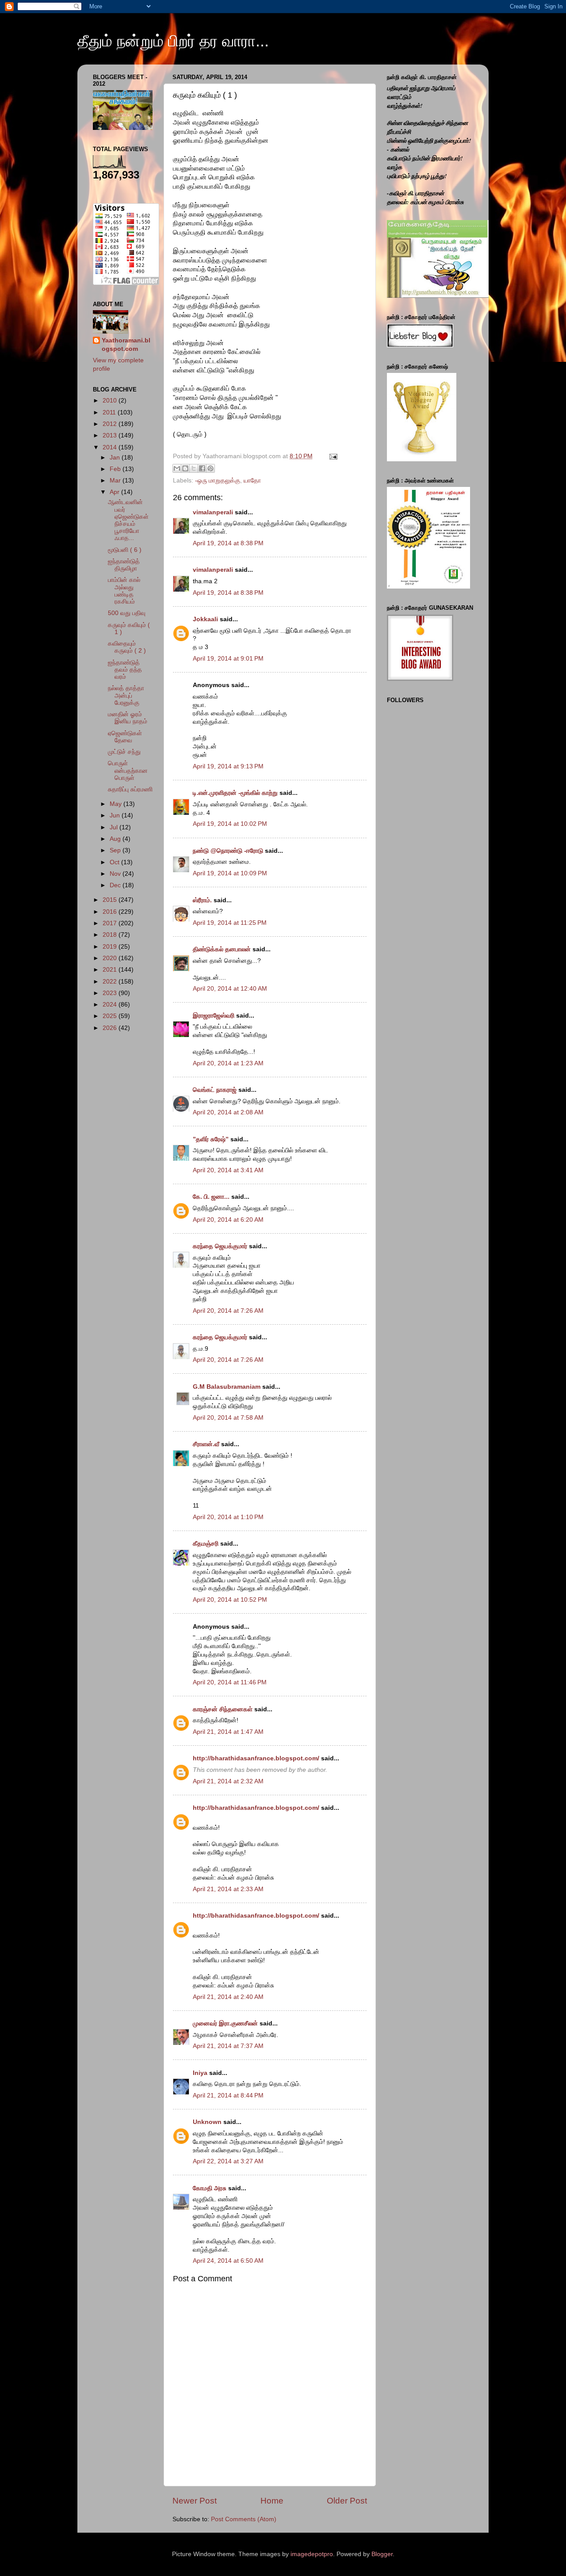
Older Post (347, 2501)
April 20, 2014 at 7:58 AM (228, 1418)
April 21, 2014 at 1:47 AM (228, 1732)
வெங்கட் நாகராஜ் (215, 1090)
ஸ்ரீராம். (202, 900)
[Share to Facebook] (202, 468)
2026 (111, 1028)
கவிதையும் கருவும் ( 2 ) (127, 647)
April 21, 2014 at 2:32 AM (228, 1781)
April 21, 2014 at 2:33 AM (228, 1889)
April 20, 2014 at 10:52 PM (230, 1600)
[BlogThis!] (185, 468)
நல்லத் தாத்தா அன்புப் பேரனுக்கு (126, 695)
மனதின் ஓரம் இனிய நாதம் (128, 718)
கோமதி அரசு (210, 2188)
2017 (111, 923)
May (117, 804)
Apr (115, 492)
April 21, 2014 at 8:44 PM (228, 2095)
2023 (111, 993)
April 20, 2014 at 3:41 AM (228, 1170)
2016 (111, 912)
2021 (111, 970)
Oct (115, 862)
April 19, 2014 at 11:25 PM (230, 923)
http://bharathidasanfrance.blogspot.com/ (256, 1758)
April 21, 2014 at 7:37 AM (228, 2046)
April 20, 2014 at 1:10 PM (228, 1517)
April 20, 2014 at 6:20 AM (228, 1220)
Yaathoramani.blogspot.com (126, 345)
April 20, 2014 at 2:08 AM (228, 1112)
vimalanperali (213, 512)
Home (272, 2501)
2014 (111, 447)
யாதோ (252, 481)
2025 (111, 1016)
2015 (111, 900)
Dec (116, 885)
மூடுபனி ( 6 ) (125, 550)
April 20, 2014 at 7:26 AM (228, 1311)
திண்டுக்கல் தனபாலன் (222, 949)
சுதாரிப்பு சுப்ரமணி (130, 789)
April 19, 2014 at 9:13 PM (228, 766)
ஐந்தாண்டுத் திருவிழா (124, 565)
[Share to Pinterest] (210, 468)
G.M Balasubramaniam (227, 1387)
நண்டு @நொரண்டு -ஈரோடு (228, 851)
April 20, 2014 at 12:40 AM (230, 989)
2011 (110, 412)
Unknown (207, 2122)
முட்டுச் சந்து (124, 752)
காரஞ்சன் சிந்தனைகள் (223, 1709)
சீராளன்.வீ (207, 1444)
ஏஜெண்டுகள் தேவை (125, 737)
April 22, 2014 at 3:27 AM (228, 2161)
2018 (111, 935)
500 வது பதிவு (127, 613)
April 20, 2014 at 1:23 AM (228, 1063)
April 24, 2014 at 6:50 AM (228, 2261)
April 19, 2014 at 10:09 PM (230, 873)
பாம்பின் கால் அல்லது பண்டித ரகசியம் (124, 591)
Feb (116, 469)
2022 (111, 982)
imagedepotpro (312, 2554)
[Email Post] (332, 456)
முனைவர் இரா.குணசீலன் (225, 2023)
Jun (116, 815)
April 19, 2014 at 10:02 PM (230, 824)
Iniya (200, 2073)
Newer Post (195, 2501)
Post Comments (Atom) (244, 2519)
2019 (111, 947)
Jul (115, 827)
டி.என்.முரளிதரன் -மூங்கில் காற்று (236, 793)
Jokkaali (205, 619)
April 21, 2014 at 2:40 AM (228, 1997)
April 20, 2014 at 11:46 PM (230, 1682)
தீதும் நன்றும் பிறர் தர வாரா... (173, 41)
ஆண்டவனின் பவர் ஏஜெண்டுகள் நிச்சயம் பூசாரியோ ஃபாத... (128, 520)
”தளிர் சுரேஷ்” (211, 1139)
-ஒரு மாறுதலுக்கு (218, 481)
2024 (111, 1005)
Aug (116, 839)
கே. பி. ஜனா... (211, 1197)
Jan (116, 458)
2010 (111, 401)
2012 (111, 424)
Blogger (382, 2554)
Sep (116, 850)
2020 (111, 958)
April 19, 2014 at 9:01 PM (228, 659)
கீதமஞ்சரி (206, 1544)
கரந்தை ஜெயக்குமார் (220, 1246)
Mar (116, 481)
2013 (111, 435)
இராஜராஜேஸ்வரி (214, 1016)
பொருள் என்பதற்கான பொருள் (128, 770)
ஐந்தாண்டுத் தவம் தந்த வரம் (125, 670)
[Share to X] (194, 468)
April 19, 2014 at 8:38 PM (228, 543)
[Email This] (177, 468)
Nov (116, 874)
